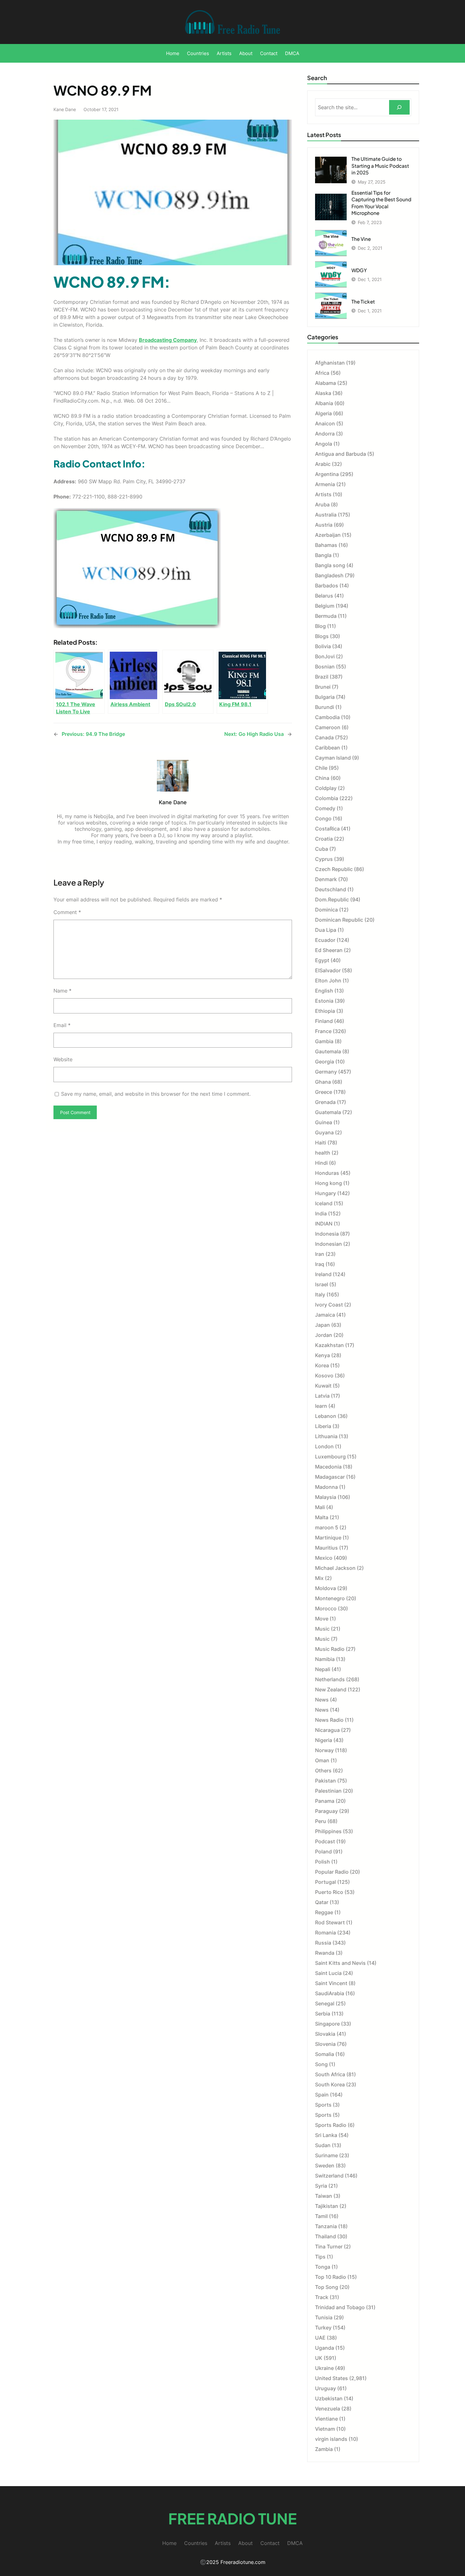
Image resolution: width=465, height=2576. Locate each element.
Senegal (325, 2003)
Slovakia (325, 2034)
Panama (325, 1801)
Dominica (326, 910)
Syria (321, 2186)
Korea (322, 1365)
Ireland (323, 1274)
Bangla (323, 555)
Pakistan (325, 1781)
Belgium (325, 606)
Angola (324, 444)
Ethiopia (325, 1011)
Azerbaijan (328, 535)
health (323, 1153)
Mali (320, 1507)
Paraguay (326, 1811)
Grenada (325, 1102)
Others (323, 1771)
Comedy (325, 808)
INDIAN (324, 1224)
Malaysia (326, 1497)
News (322, 1700)
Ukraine (324, 2368)
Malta (322, 1517)
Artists (323, 494)
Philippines (328, 1831)
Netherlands (330, 1679)
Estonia (324, 1001)
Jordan (324, 1335)
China (322, 778)
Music (322, 1629)
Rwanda (325, 1953)
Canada (324, 737)
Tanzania (326, 2226)
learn (321, 1406)
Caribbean (328, 748)
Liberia (323, 1426)
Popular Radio (332, 1872)
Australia (326, 515)
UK (319, 2358)
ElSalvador (328, 970)
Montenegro (330, 1598)
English (324, 991)
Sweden (325, 2165)
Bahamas (326, 545)
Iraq (320, 1264)
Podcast (325, 1841)
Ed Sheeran (329, 950)
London (324, 1446)
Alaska (323, 393)
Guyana (324, 1132)
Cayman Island (333, 758)
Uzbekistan (329, 2398)
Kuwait (323, 1386)
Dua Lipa (326, 930)
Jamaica (325, 1315)
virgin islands (331, 2439)
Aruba (322, 505)
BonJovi (325, 656)
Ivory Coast (329, 1305)
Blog (320, 626)
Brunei (323, 687)
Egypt (322, 960)
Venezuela (328, 2409)
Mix (319, 1578)
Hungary (325, 1193)
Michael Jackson (335, 1568)
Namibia (325, 1659)
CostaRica (327, 829)
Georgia (325, 1062)
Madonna (326, 1487)
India (321, 1213)
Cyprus (324, 859)
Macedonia (328, 1467)
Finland (324, 1021)
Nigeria (324, 1740)
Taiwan (324, 2196)
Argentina (327, 474)
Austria (324, 525)
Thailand (325, 2236)
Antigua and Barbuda (341, 454)
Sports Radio (331, 2125)
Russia (323, 1943)
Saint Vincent (331, 1983)
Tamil (321, 2216)
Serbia (323, 2014)
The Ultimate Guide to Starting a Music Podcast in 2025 (380, 166)
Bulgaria (325, 697)
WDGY (359, 270)
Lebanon (326, 1416)
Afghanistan (330, 363)
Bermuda (326, 616)
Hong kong (329, 1183)
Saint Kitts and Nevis (340, 1963)
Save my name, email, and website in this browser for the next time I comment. (156, 1094)
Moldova (325, 1588)
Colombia (327, 798)
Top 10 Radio (331, 2277)
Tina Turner (329, 2247)
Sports (323, 2105)
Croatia (324, 839)
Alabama (325, 383)
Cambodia (327, 717)
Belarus (324, 596)
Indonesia (327, 1234)
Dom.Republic (332, 899)
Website (63, 1059)
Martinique (328, 1538)
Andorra (325, 434)
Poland (323, 1852)
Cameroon (328, 727)
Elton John (328, 981)
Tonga (323, 2267)
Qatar (322, 1902)
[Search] (399, 107)
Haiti (321, 1143)
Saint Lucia (328, 1973)
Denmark (326, 879)
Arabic (323, 464)
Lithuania (326, 1436)
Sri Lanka (326, 2135)
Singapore (327, 2024)
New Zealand (331, 1689)
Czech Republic (334, 869)
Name (62, 991)
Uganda (325, 2348)
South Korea (330, 2084)
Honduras (327, 1173)
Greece (324, 1092)
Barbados (327, 586)
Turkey (323, 2328)
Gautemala (328, 1051)
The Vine (361, 239)
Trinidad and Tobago (340, 2307)
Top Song (327, 2287)
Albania (324, 403)
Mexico (324, 1558)
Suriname (326, 2155)
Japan (322, 1325)
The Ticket (363, 301)
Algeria (323, 413)
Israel (322, 1284)
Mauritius (326, 1548)
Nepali (323, 1669)
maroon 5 (327, 1527)
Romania (325, 1933)
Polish (322, 1862)
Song (321, 2064)
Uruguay (325, 2388)
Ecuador (325, 940)
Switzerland (329, 2176)
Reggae (324, 1912)
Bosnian (325, 667)
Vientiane (326, 2419)
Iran (320, 1254)
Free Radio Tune (232, 2518)
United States (332, 2378)
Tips (320, 2257)
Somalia (325, 2054)
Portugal (325, 1882)
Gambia (324, 1041)
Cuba (322, 849)
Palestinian (328, 1791)
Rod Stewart (330, 1922)
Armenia (325, 484)
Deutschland (331, 889)
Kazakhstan (329, 1345)
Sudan (323, 2145)
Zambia (324, 2449)
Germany (326, 1072)
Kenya (322, 1355)
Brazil (322, 677)
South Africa (330, 2074)
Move (322, 1619)
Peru (321, 1821)
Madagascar (330, 1477)
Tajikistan (327, 2206)
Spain (322, 2095)
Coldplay (326, 788)
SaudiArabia (330, 1993)
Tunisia (324, 2317)
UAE (320, 2338)
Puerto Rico (329, 1892)
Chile (321, 768)
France (323, 1031)
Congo (323, 818)
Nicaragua (327, 1730)
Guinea (324, 1122)
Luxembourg (330, 1457)
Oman (322, 1760)
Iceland (324, 1203)
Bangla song (330, 565)
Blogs (322, 636)
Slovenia (325, 2044)
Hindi (321, 1163)
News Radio (329, 1720)
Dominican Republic (339, 920)
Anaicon (325, 423)
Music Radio (330, 1649)
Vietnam (325, 2429)
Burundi (325, 707)
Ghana (323, 1082)
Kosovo (324, 1376)
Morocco (326, 1608)
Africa (322, 373)
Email (62, 1025)
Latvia (322, 1396)
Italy (320, 1294)
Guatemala (328, 1112)
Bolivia (323, 646)
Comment (67, 912)
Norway (324, 1750)
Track (322, 2297)
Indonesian (329, 1244)
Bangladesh (329, 575)
